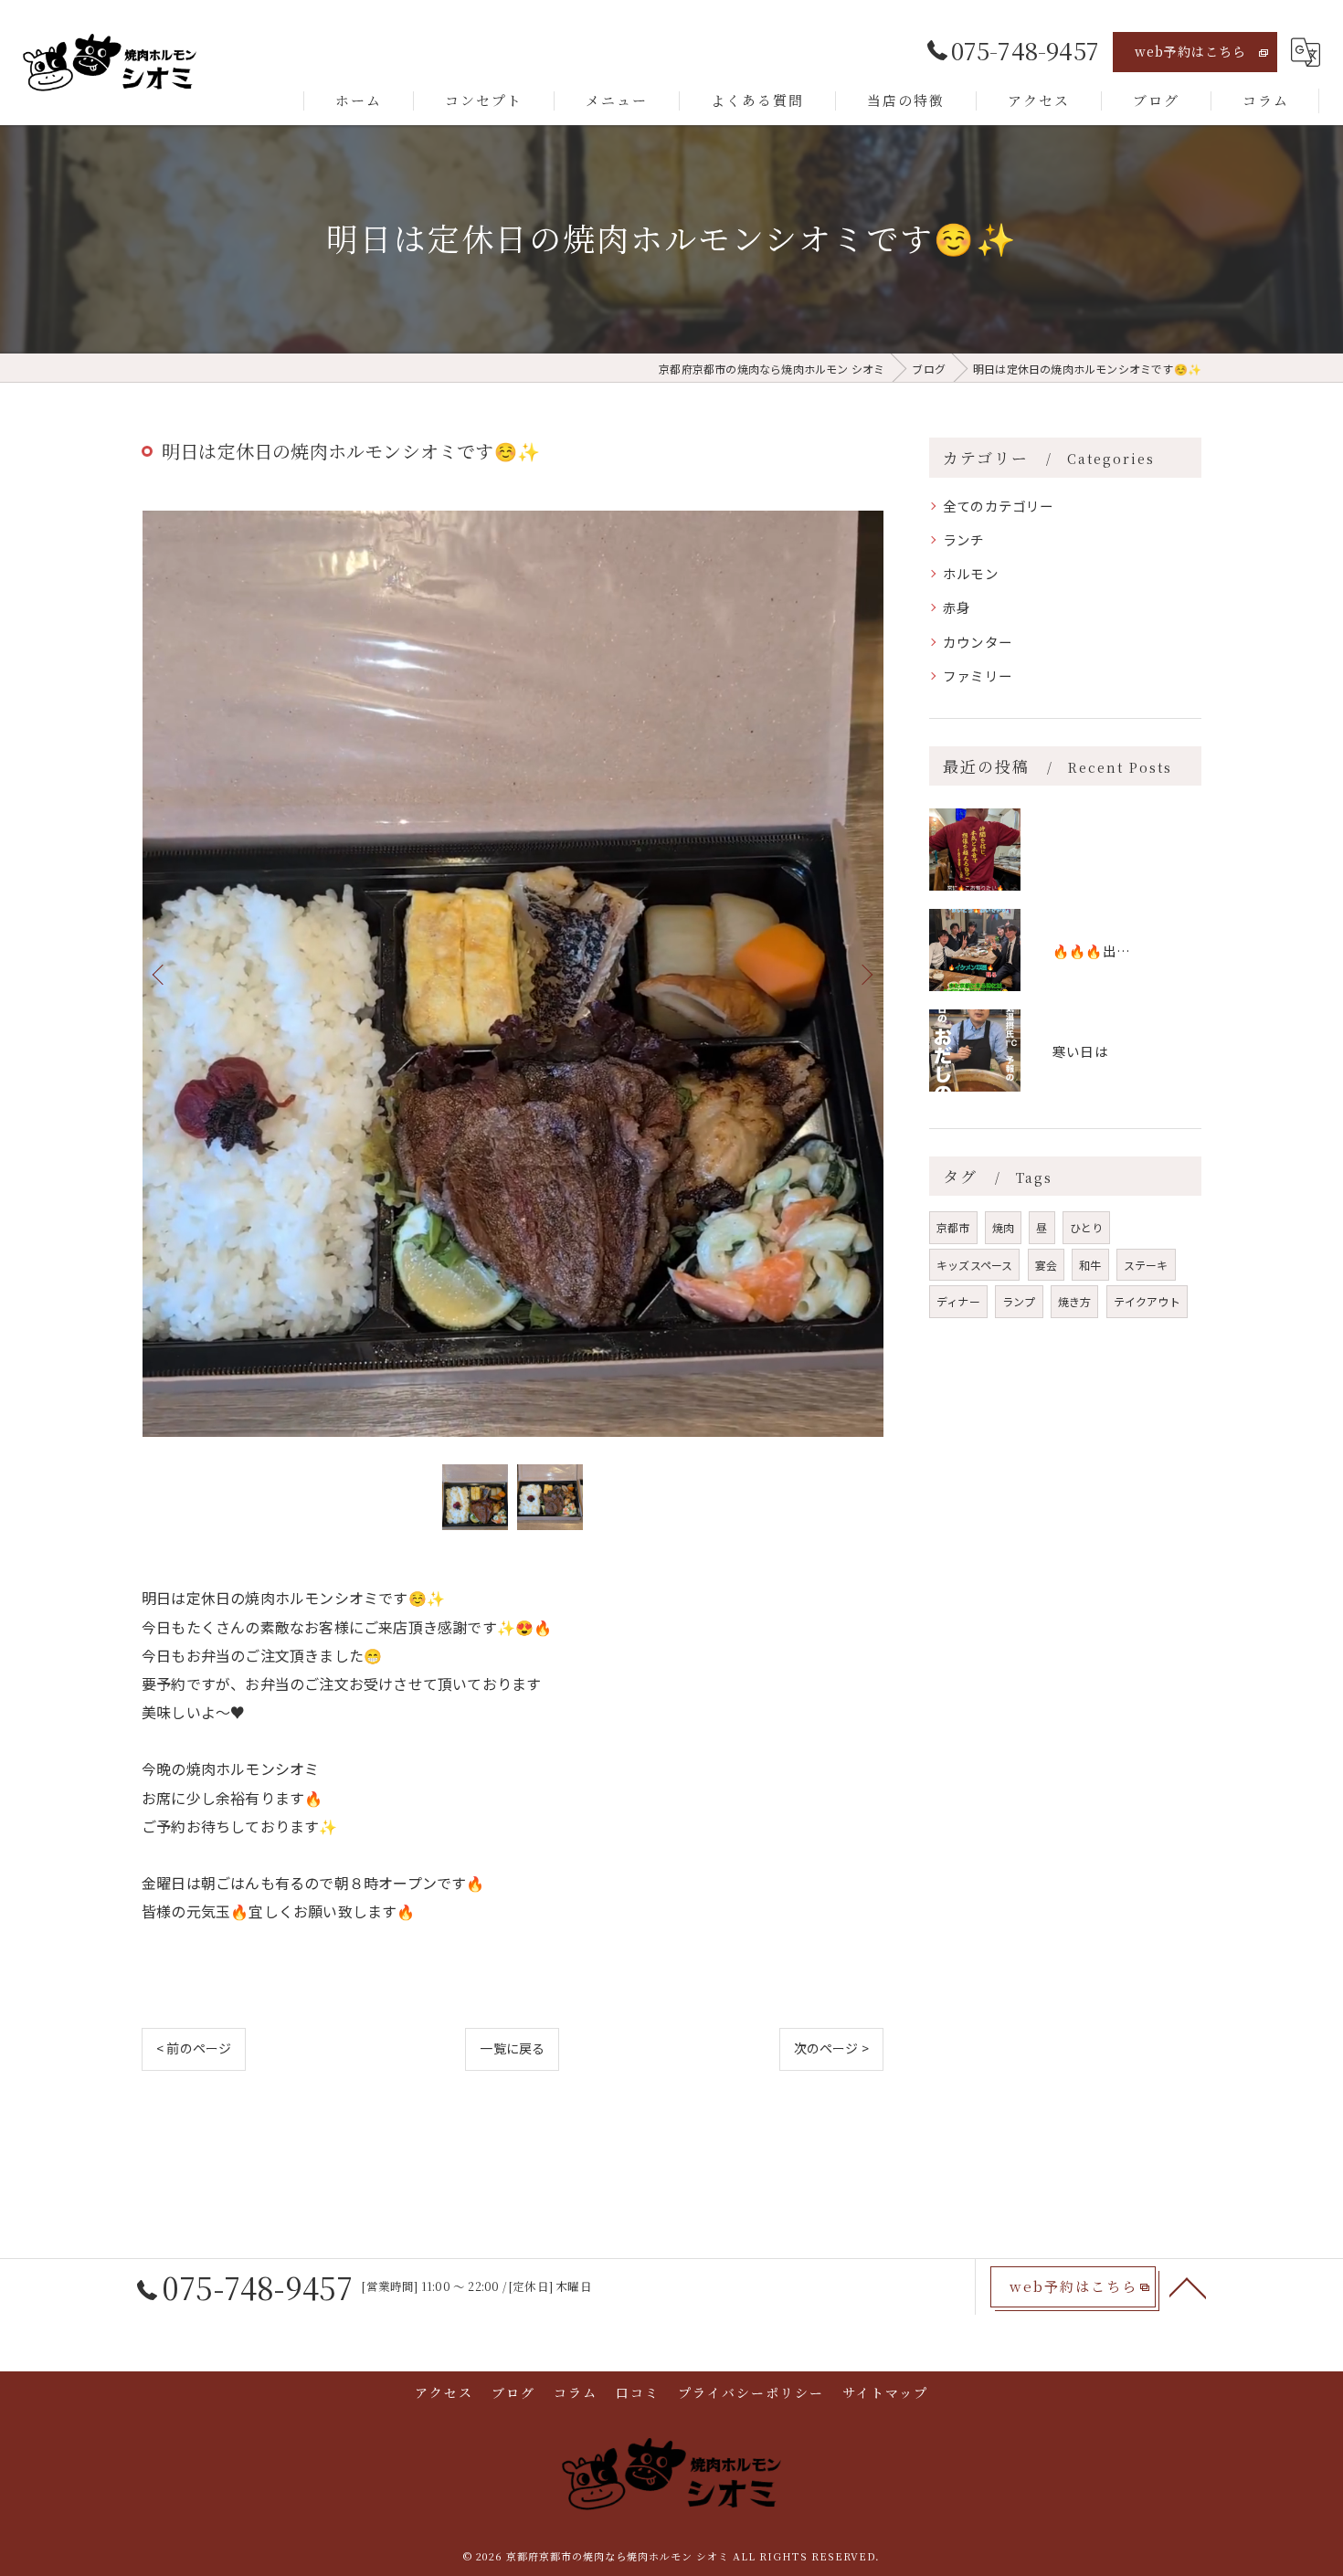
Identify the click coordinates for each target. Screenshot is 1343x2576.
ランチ (964, 539)
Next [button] (865, 974)
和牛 (1090, 1265)
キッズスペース (974, 1265)
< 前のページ (194, 2048)
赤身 (957, 607)
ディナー (958, 1301)
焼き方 (1075, 1301)
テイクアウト (1147, 1301)
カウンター (978, 642)
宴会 (1046, 1265)
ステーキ (1146, 1265)
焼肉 (1003, 1227)
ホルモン (971, 573)
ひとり (1087, 1227)
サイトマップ (885, 2392)
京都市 (953, 1227)
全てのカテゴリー (999, 506)
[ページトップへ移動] (1188, 2286)
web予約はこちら (1190, 51)
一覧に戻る (512, 2048)
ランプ (1019, 1301)
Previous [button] (160, 974)
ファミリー (978, 676)
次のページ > (831, 2048)
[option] (513, 974)
